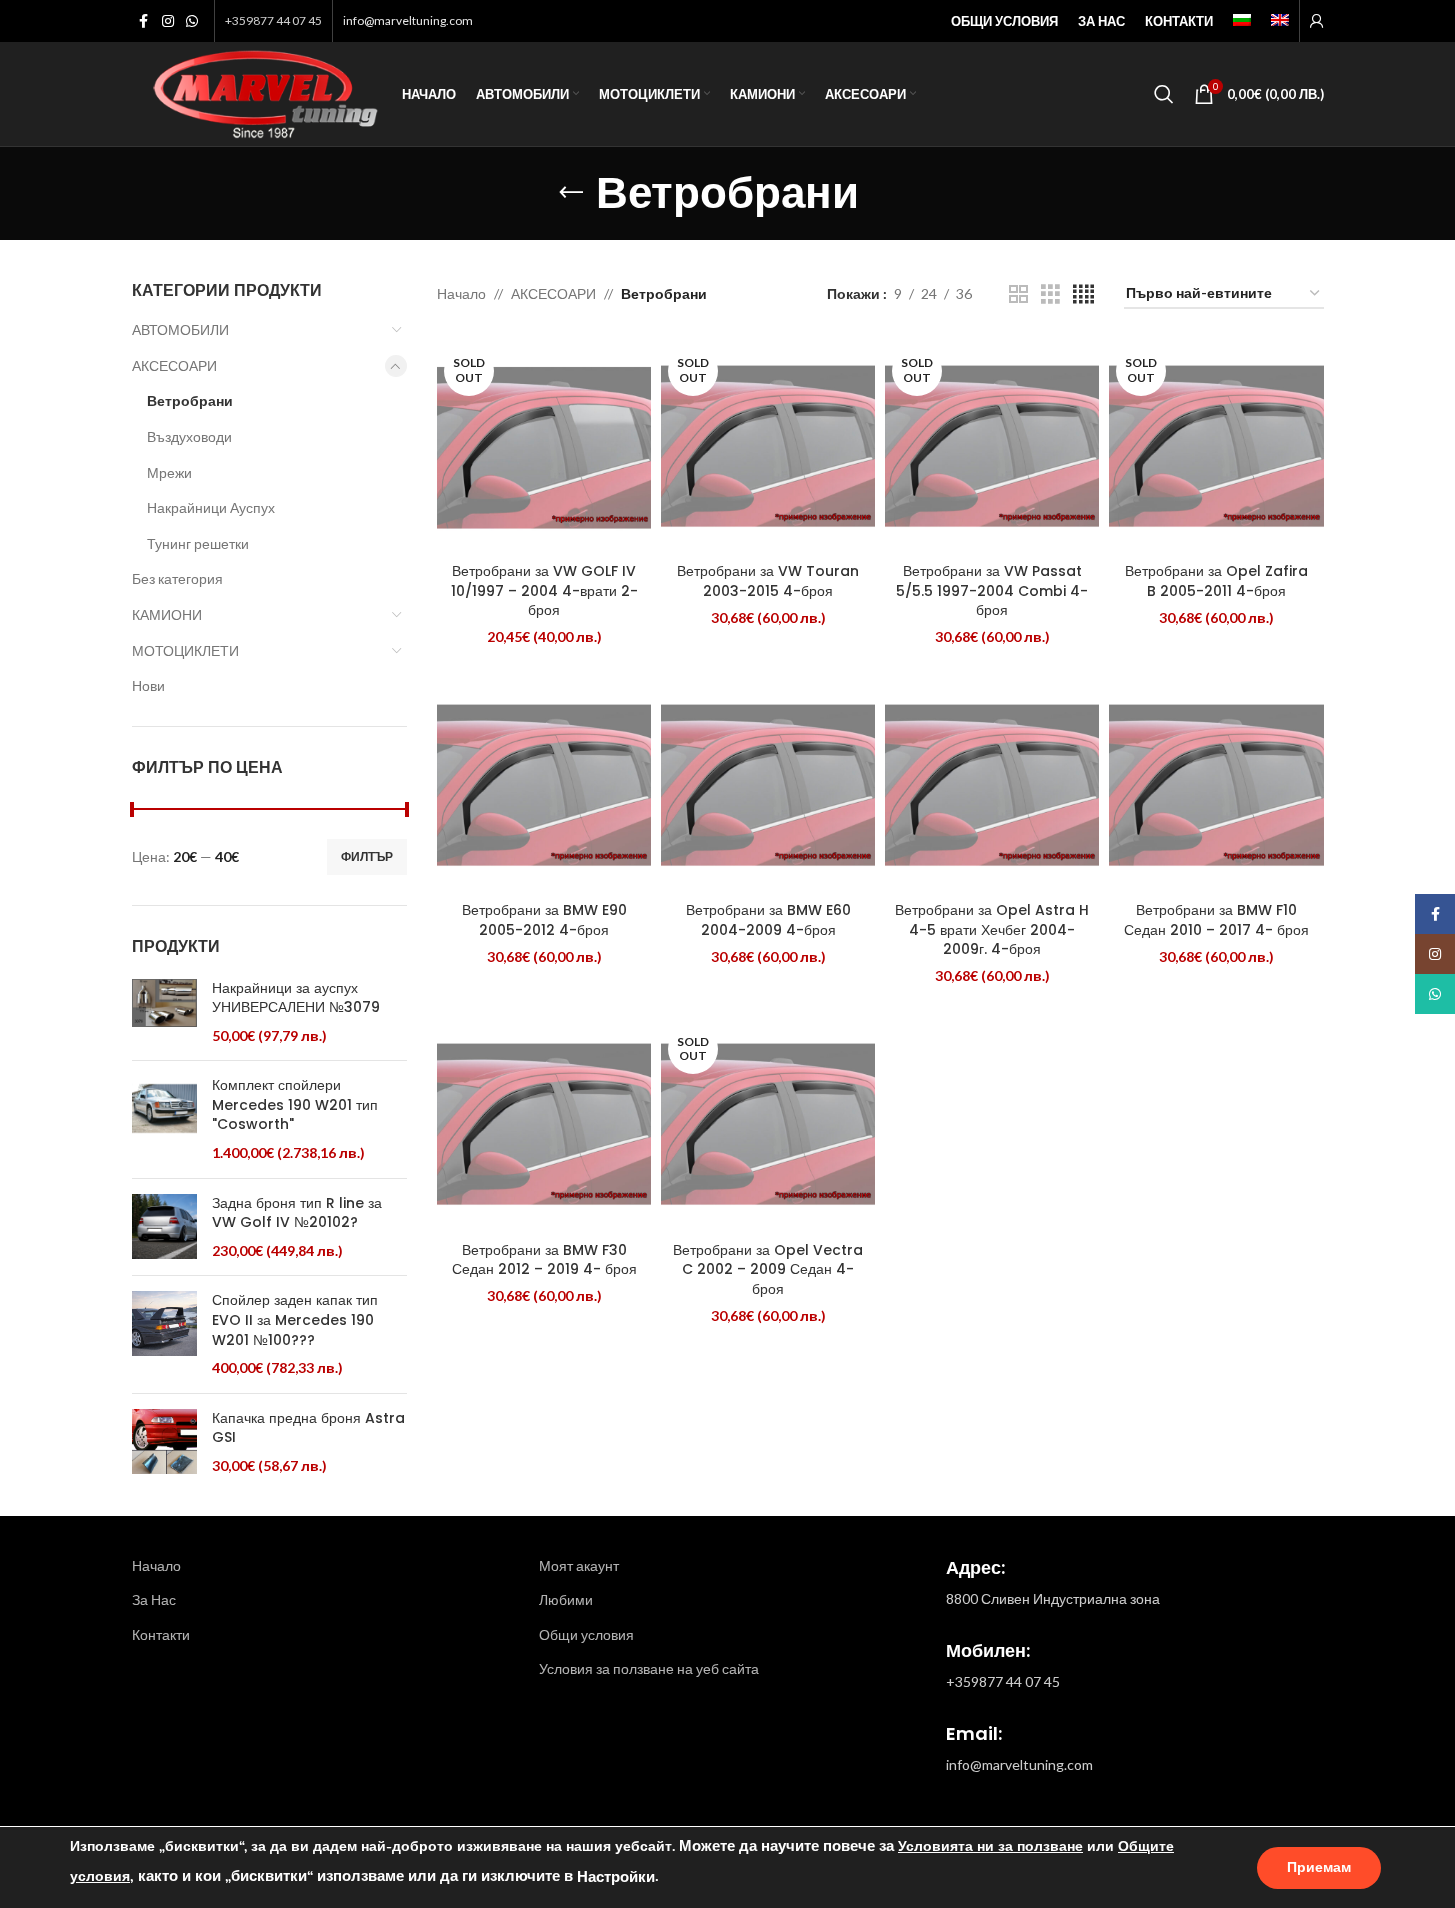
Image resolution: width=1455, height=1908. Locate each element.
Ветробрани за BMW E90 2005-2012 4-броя (544, 920)
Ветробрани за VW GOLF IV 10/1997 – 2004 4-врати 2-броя (544, 590)
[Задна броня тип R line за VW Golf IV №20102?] (164, 1227)
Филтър (367, 856)
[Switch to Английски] (1280, 21)
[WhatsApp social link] (192, 21)
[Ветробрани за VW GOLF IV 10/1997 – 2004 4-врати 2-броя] (544, 446)
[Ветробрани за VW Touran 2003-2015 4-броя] (768, 446)
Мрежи (169, 472)
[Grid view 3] (1050, 294)
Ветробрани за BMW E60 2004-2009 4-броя (768, 920)
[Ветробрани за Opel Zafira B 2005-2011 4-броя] (1216, 446)
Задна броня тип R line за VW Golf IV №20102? (297, 1213)
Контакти (161, 1634)
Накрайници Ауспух (211, 507)
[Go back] (571, 193)
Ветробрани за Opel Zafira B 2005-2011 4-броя (1216, 581)
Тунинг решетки (198, 543)
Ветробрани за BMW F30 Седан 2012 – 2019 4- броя (544, 1260)
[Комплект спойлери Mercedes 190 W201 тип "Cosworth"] (164, 1119)
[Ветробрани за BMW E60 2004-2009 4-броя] (768, 785)
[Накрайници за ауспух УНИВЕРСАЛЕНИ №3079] (164, 1012)
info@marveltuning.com (408, 20)
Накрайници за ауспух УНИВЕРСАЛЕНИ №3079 (296, 998)
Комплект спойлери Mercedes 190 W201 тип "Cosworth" (295, 1105)
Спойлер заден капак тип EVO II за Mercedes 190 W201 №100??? (295, 1320)
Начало (461, 293)
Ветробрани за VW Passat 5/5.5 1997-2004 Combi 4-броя (992, 590)
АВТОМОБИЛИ (180, 329)
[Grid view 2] (1018, 294)
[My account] (1317, 21)
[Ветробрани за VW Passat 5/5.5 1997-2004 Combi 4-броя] (992, 446)
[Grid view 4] (1083, 294)
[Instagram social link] (168, 21)
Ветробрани (190, 400)
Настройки (616, 1877)
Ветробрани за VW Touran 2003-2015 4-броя (768, 581)
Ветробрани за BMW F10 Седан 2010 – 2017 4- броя (1216, 920)
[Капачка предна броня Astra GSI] (164, 1442)
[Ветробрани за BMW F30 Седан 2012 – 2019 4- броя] (544, 1124)
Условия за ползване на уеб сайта (649, 1668)
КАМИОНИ (167, 614)
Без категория (177, 578)
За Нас (154, 1599)
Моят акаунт (579, 1565)
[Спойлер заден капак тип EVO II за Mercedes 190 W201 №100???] (164, 1334)
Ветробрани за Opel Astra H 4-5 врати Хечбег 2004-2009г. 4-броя (992, 929)
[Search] (1164, 94)
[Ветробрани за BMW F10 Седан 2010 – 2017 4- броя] (1216, 785)
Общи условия (586, 1634)
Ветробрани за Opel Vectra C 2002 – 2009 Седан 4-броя (768, 1269)
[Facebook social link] (144, 21)
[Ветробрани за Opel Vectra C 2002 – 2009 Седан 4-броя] (768, 1124)
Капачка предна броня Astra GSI (308, 1428)
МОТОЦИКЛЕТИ (185, 650)
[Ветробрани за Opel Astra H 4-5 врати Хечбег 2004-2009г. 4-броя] (992, 785)
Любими (566, 1599)
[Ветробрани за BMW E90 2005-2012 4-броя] (544, 785)
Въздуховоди (189, 436)
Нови (148, 685)
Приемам (1319, 1867)
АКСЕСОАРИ (174, 365)
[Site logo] (257, 92)
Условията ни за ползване (990, 1846)
